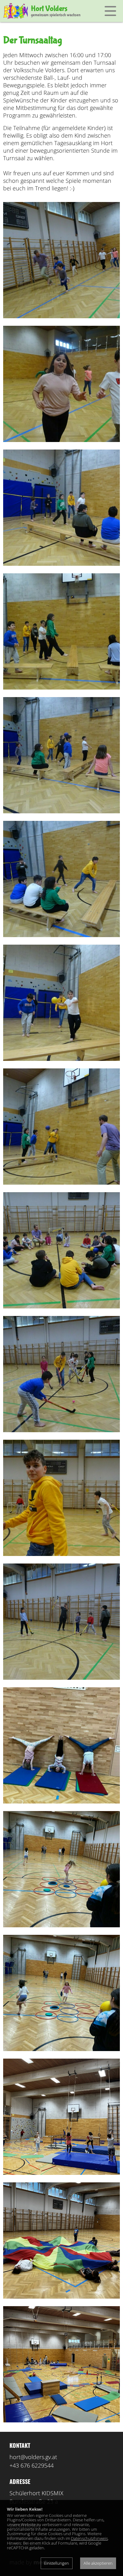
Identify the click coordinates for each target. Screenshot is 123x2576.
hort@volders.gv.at (33, 2457)
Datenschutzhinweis (89, 2538)
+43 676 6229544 (32, 2465)
